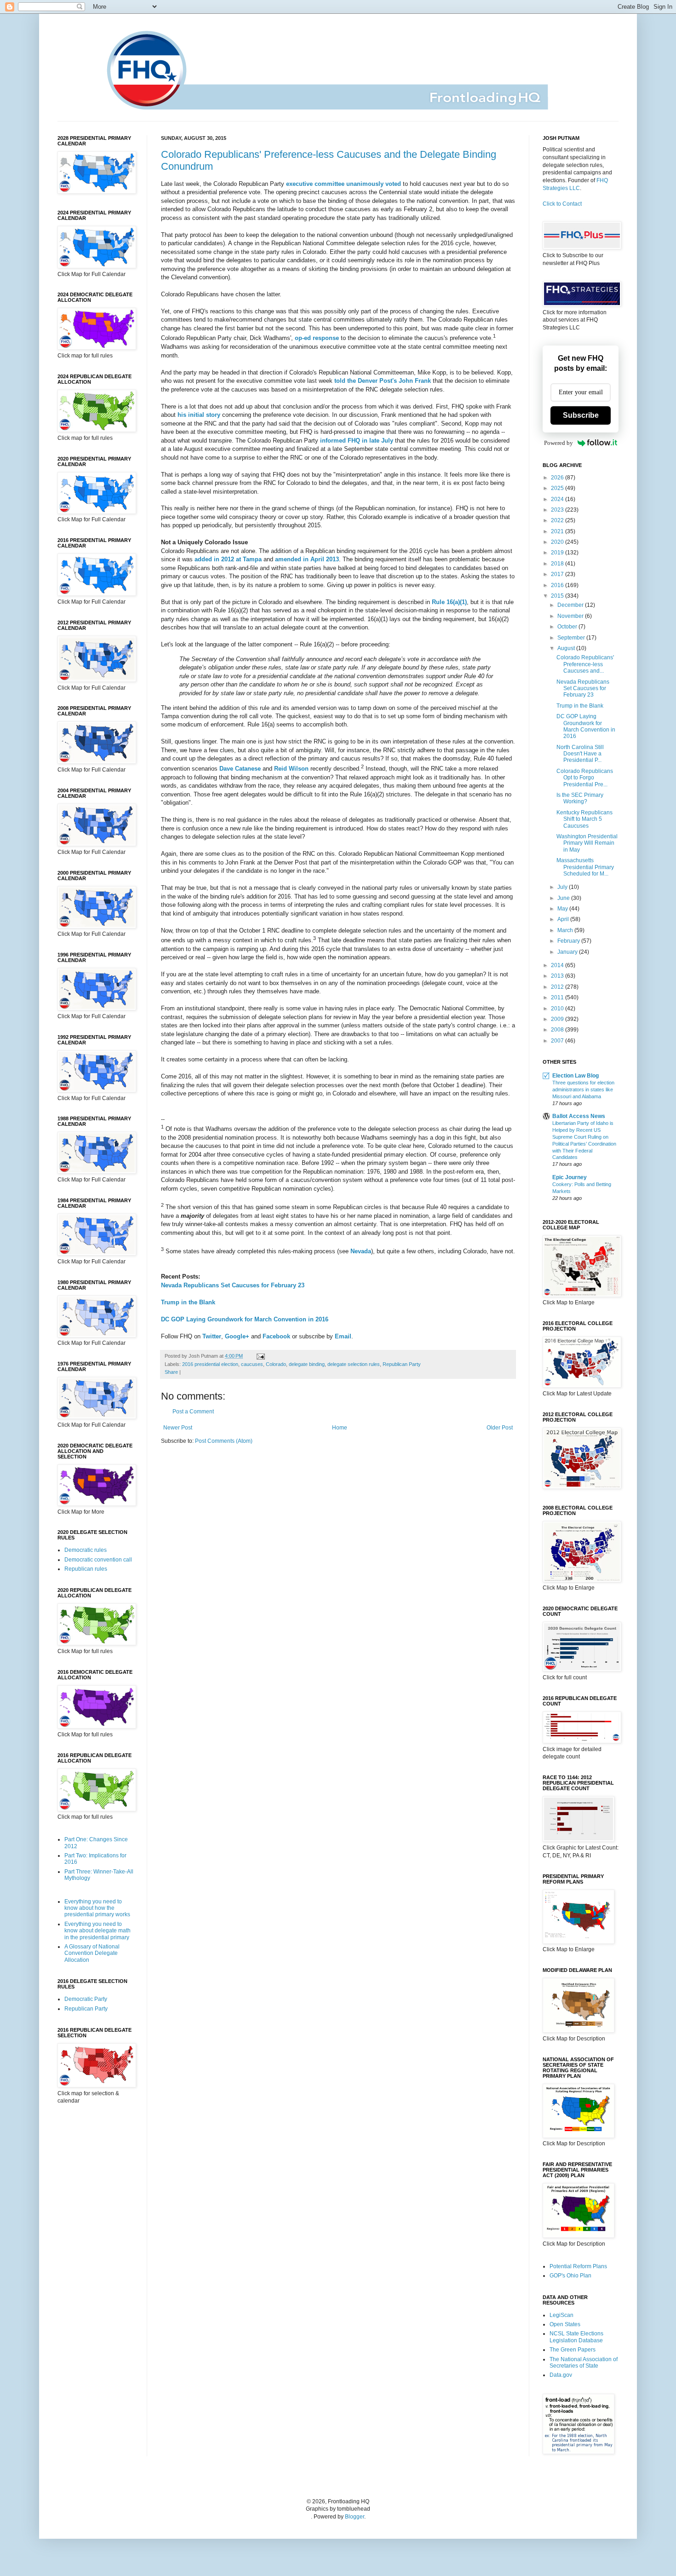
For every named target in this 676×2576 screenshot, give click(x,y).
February (569, 941)
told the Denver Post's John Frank (383, 381)
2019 (558, 553)
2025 (558, 488)
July (563, 887)
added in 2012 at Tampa (228, 559)
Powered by (559, 443)
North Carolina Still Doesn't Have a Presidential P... (580, 754)
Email (343, 1336)
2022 (558, 520)
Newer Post (178, 1428)
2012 (558, 987)
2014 (558, 965)
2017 (558, 574)
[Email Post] (260, 1356)
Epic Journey (570, 1177)
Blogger (355, 2517)
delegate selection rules (354, 1364)
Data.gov (561, 2375)
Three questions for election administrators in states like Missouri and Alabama (583, 1089)
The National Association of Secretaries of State (584, 2363)
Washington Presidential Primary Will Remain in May (587, 843)
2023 (558, 510)
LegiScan (561, 2315)
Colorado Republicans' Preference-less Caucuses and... (585, 664)
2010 (558, 1009)
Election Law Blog (576, 1076)
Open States (565, 2324)
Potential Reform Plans (578, 2266)
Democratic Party (86, 1999)
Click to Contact (562, 204)
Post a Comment (193, 1412)
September (572, 638)
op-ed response (317, 338)
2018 (558, 564)
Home (340, 1428)
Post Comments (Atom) (224, 1441)
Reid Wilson (291, 769)
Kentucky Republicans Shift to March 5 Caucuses (584, 819)
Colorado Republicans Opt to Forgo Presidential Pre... (585, 778)
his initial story (199, 415)
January (568, 952)
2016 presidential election (210, 1364)
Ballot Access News (579, 1116)
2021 (558, 531)
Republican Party (402, 1364)
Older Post (500, 1428)
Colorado (276, 1364)
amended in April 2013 (307, 559)
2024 (558, 499)
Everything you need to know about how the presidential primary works (97, 1908)
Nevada (361, 1251)
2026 (558, 478)
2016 (558, 585)
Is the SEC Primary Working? (580, 798)
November (571, 616)
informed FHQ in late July (357, 441)
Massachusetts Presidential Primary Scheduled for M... (585, 867)
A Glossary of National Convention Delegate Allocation (92, 1953)
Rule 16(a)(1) (449, 602)
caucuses (252, 1364)
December (571, 605)
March (566, 930)
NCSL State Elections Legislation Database (576, 2337)
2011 (558, 997)
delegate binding (307, 1364)
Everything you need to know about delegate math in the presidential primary (97, 1931)
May (563, 909)
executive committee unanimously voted (344, 184)
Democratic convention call (98, 1560)
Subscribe (581, 415)
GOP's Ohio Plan (570, 2276)
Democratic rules (86, 1550)
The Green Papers (573, 2350)
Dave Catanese (240, 769)
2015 (558, 596)
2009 (558, 1019)
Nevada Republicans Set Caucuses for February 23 (233, 1285)
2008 (558, 1030)
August (567, 648)
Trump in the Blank (188, 1302)
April (564, 919)
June (564, 898)
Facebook (276, 1336)
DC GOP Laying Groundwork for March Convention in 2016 (245, 1319)
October (568, 627)
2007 (558, 1041)
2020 (558, 542)
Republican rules (86, 1569)
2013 (558, 976)
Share (171, 1372)
